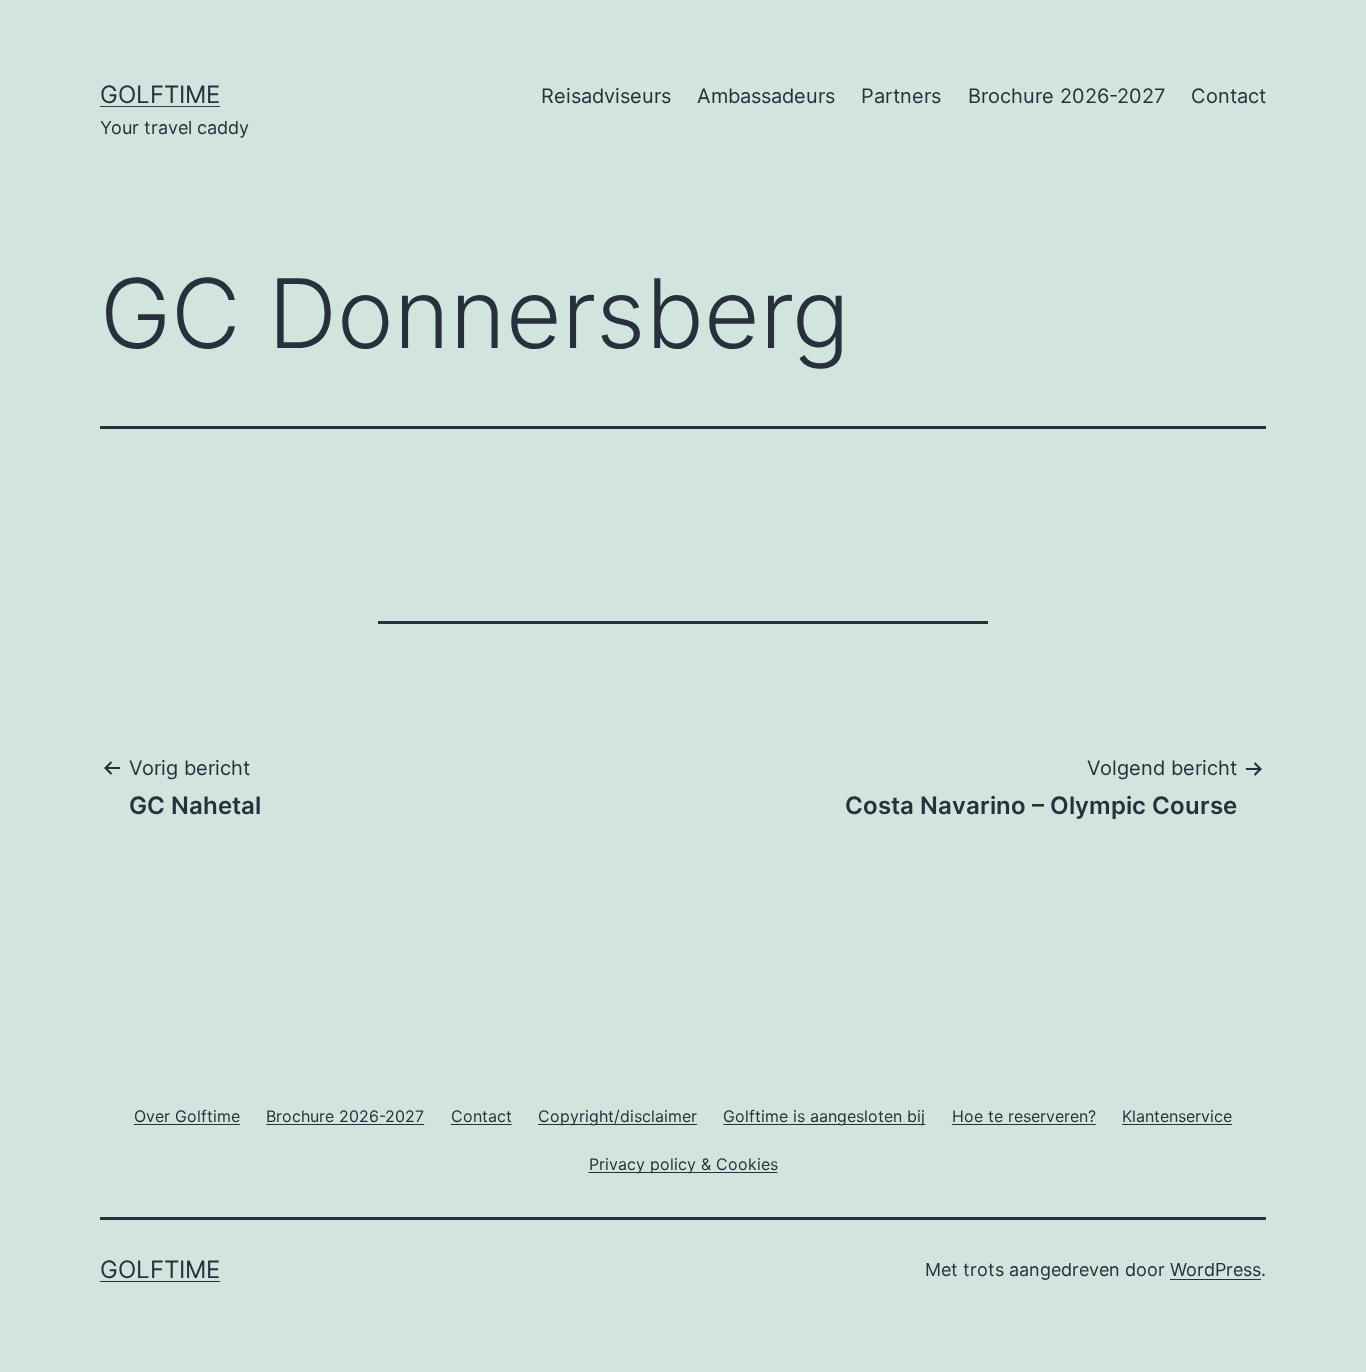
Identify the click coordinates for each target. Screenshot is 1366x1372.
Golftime (160, 94)
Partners (901, 96)
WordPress (1215, 1269)
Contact (1228, 96)
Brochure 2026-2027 (1066, 96)
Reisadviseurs (606, 96)
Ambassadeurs (766, 96)
